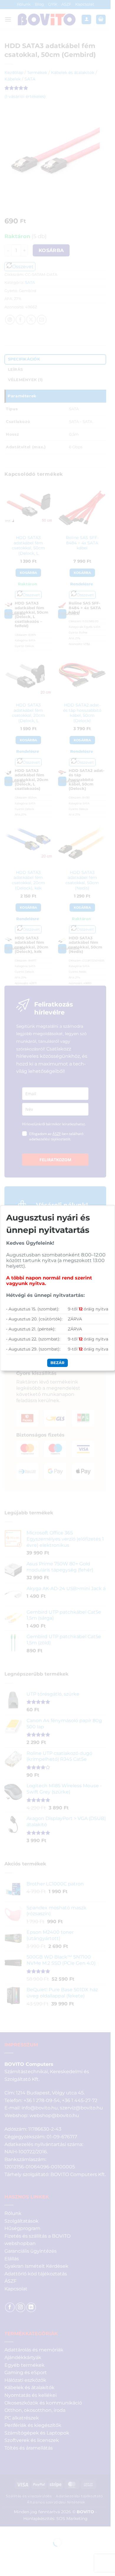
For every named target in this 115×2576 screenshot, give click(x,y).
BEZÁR (57, 1363)
